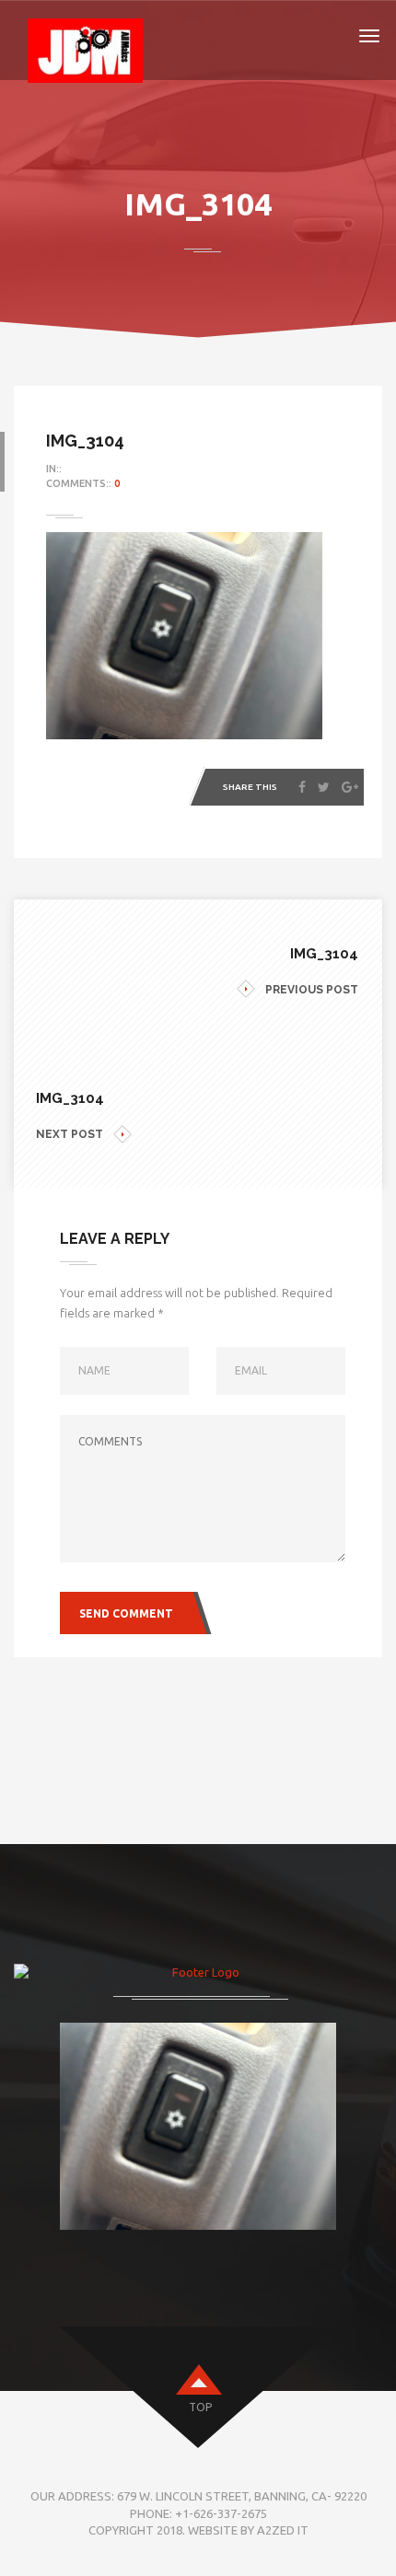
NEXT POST (70, 1134)
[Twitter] (324, 787)
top (200, 2407)
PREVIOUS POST (312, 990)
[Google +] (350, 787)
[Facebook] (302, 787)
